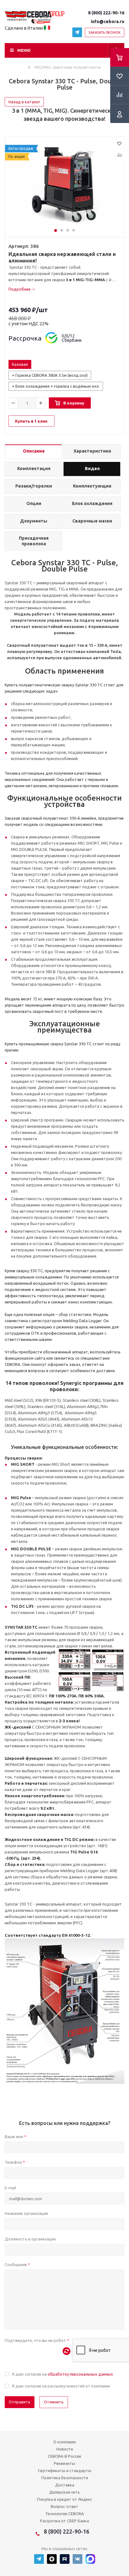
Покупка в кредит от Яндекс (64, 2499)
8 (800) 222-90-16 (106, 13)
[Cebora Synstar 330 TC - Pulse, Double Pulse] (64, 185)
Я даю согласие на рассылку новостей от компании (61, 2386)
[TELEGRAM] (77, 32)
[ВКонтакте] (77, 2559)
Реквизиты (64, 2463)
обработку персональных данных (80, 2374)
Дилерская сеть (64, 2492)
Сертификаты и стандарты (65, 2471)
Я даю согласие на (62, 2374)
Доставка (65, 2485)
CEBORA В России (64, 2456)
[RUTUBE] (65, 2559)
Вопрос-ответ (64, 2506)
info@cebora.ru (108, 22)
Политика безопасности (65, 2478)
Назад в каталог (24, 102)
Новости (65, 2449)
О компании (64, 2442)
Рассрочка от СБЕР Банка (64, 2521)
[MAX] (90, 2559)
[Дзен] (52, 2559)
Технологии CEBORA (64, 2514)
